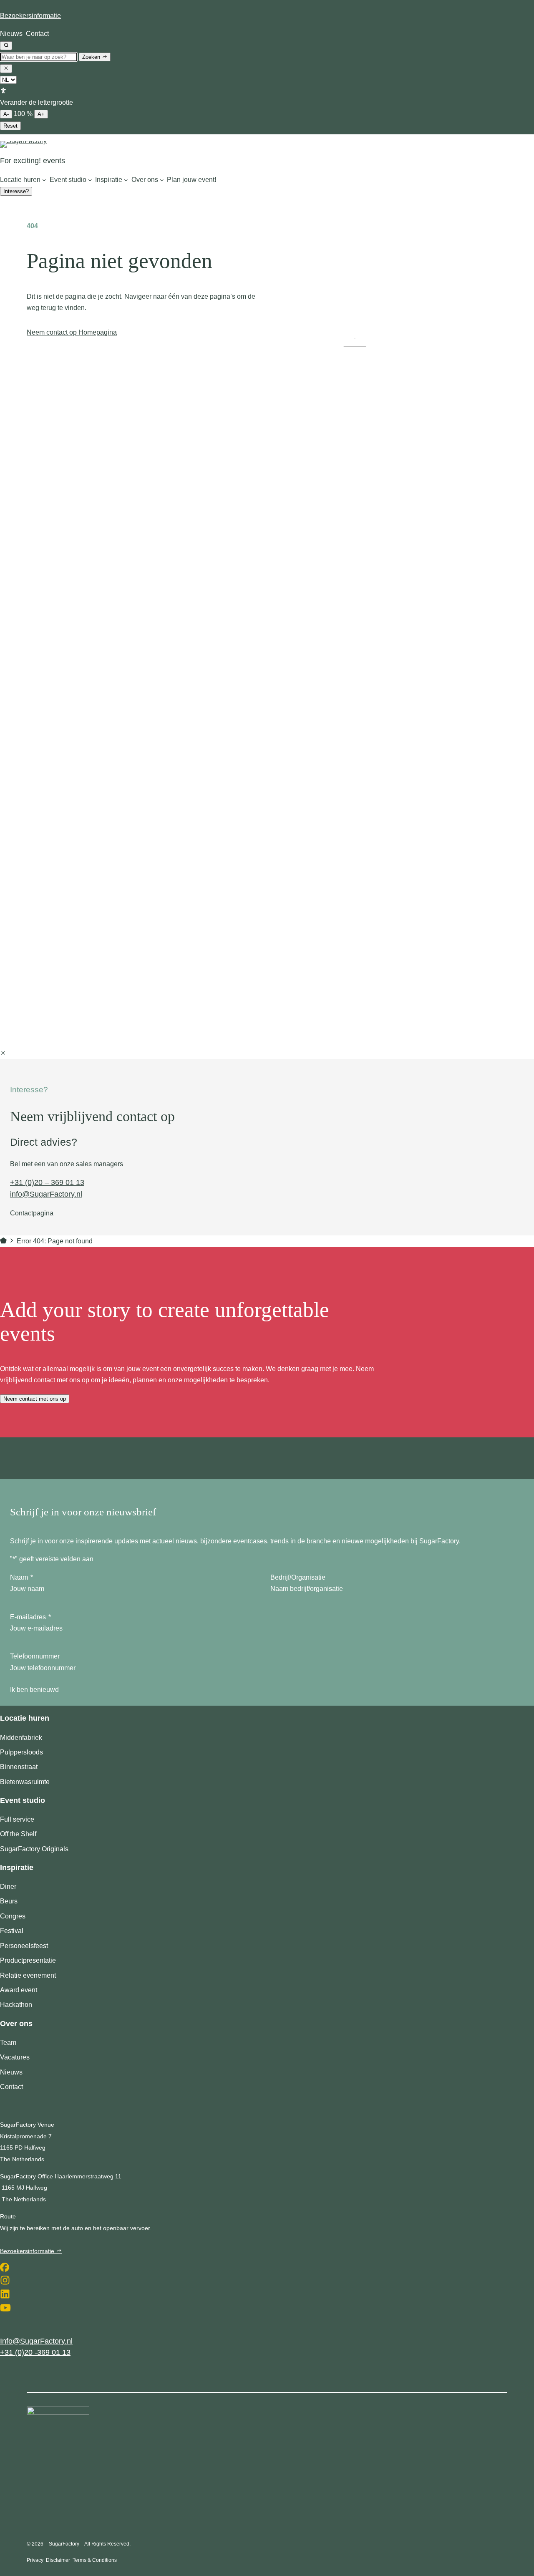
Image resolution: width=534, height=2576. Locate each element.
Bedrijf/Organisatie (298, 1577)
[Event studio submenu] (90, 180)
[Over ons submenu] (162, 180)
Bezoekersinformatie (30, 16)
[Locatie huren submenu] (44, 180)
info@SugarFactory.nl (46, 1194)
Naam (21, 1577)
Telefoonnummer (35, 1656)
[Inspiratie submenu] (126, 180)
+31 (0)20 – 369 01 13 (47, 1182)
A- (6, 114)
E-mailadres (30, 1617)
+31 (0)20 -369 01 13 (35, 2352)
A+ (41, 114)
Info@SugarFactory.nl (36, 2341)
